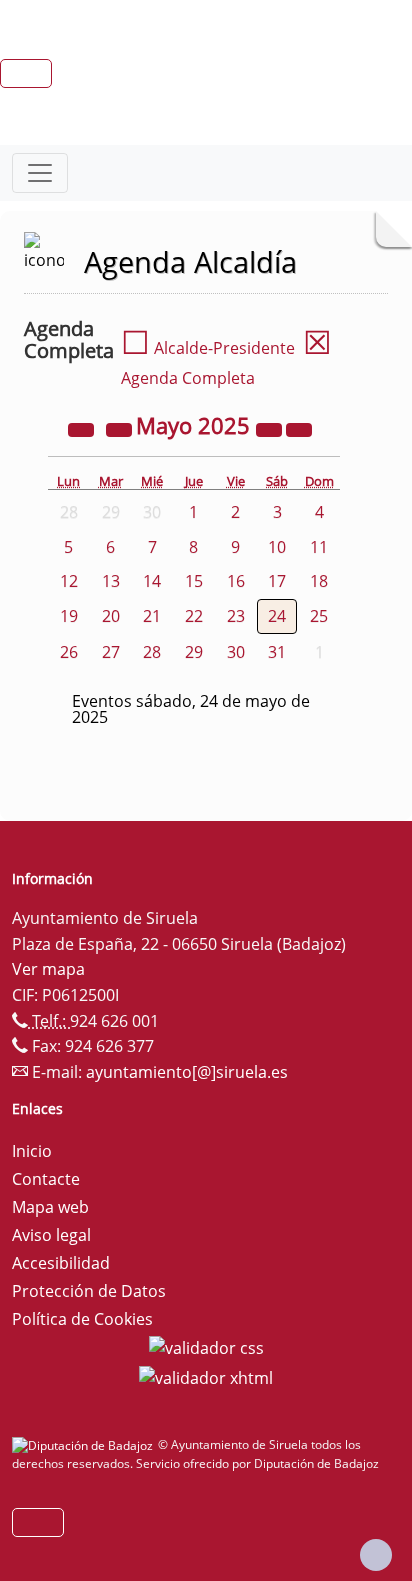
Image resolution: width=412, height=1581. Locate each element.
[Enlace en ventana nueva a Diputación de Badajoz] (85, 1444)
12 (69, 581)
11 (319, 547)
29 (194, 652)
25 (319, 616)
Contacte (46, 1179)
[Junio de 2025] (299, 428)
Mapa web (50, 1207)
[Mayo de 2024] (83, 428)
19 (69, 616)
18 (319, 581)
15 (194, 581)
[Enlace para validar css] (206, 1347)
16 (236, 581)
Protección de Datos (89, 1291)
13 (111, 581)
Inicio (32, 1151)
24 (277, 616)
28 (152, 652)
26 (69, 652)
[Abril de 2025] (121, 428)
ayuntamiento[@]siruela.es (187, 1072)
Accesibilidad (61, 1263)
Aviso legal (51, 1235)
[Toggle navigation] (40, 173)
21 (152, 616)
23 (236, 616)
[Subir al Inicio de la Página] (376, 1555)
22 (194, 616)
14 (152, 581)
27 (111, 652)
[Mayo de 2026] (271, 428)
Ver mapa (48, 969)
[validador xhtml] (206, 1376)
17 (277, 581)
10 (277, 547)
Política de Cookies (82, 1319)
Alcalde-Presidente (208, 348)
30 (236, 652)
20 (111, 616)
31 (277, 652)
